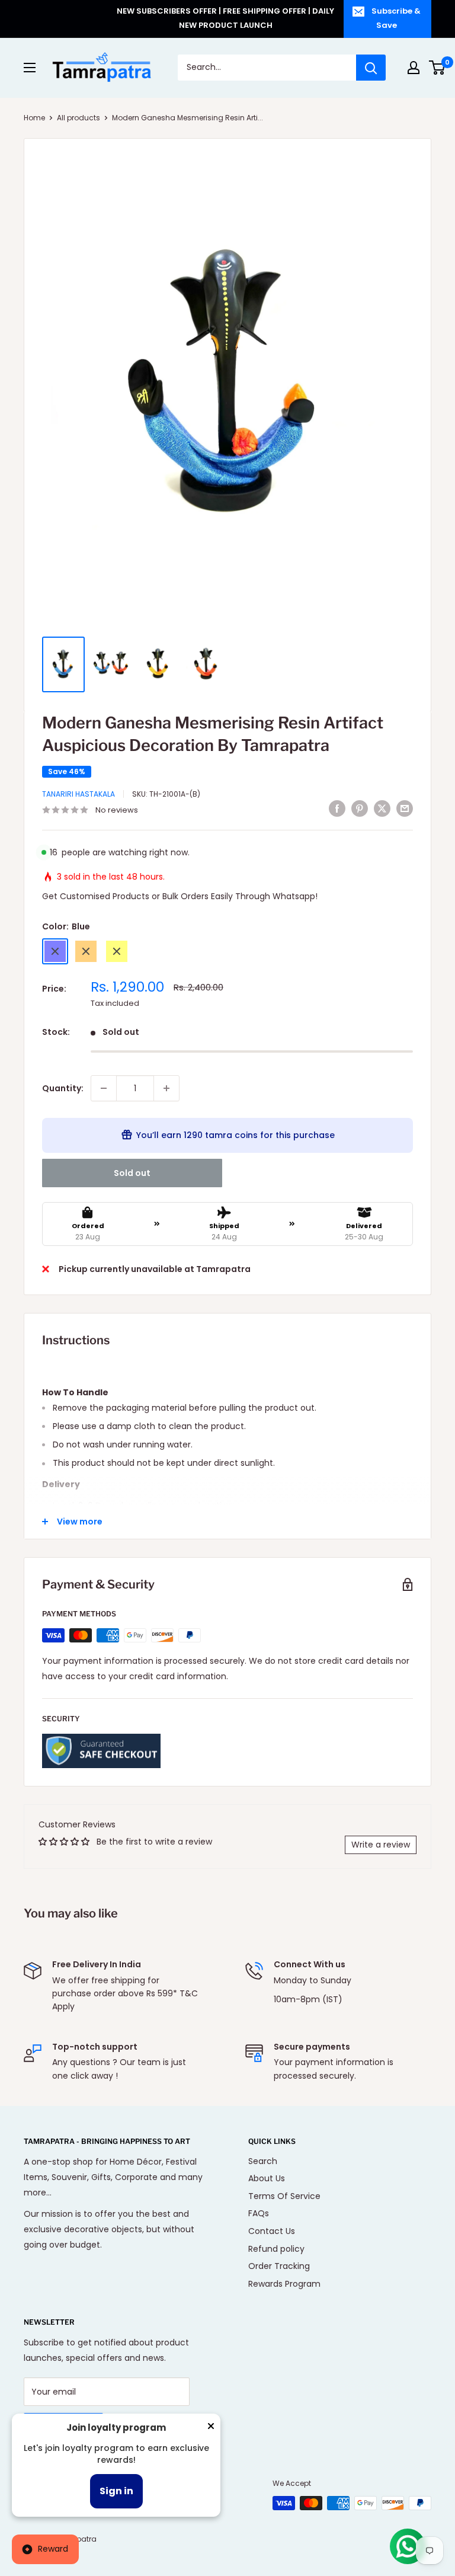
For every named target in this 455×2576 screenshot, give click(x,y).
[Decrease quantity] (104, 1088)
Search (263, 2161)
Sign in (116, 2491)
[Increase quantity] (166, 1088)
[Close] (211, 2428)
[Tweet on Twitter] (382, 808)
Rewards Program (284, 2284)
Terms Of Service (284, 2196)
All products (78, 118)
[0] (438, 68)
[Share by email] (405, 808)
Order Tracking (279, 2266)
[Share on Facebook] (337, 808)
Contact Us (272, 2231)
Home (34, 118)
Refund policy (276, 2249)
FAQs (259, 2213)
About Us (267, 2178)
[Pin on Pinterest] (360, 808)
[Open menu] (30, 68)
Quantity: (63, 1088)
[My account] (414, 68)
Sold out (132, 1173)
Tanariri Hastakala (78, 794)
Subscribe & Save (396, 18)
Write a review (381, 1845)
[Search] (371, 68)
